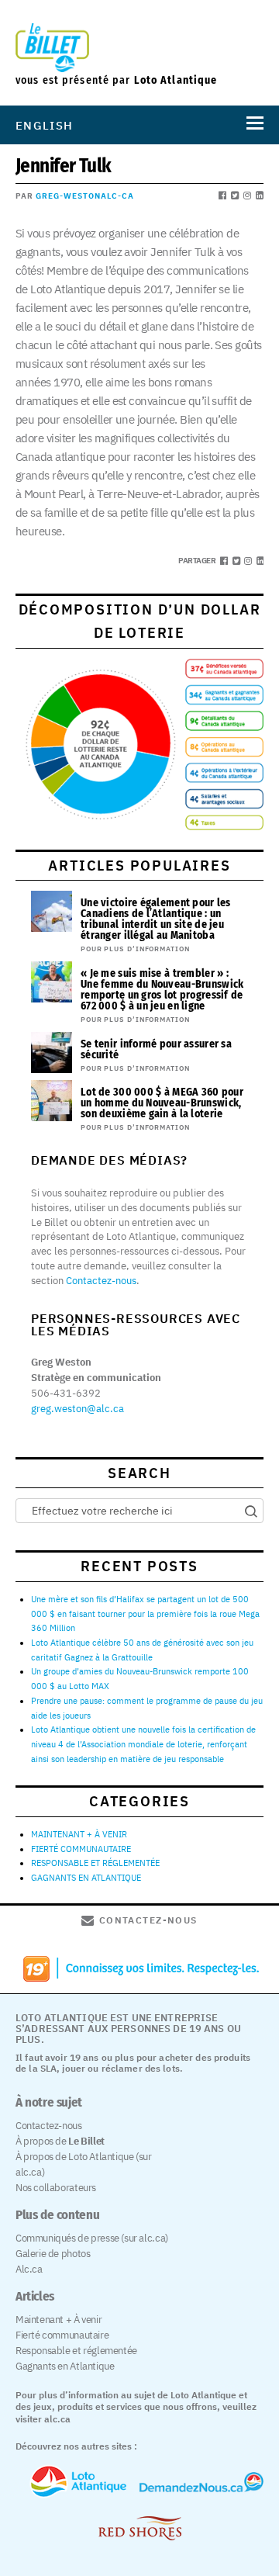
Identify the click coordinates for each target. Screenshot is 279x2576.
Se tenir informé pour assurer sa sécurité (156, 1049)
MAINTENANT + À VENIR (79, 1834)
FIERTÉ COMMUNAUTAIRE (81, 1849)
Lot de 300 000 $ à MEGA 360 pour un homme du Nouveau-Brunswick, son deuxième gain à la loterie (162, 1103)
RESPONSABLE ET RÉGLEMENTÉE (95, 1863)
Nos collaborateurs (56, 2188)
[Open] (252, 125)
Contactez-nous (101, 1281)
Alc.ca (29, 2269)
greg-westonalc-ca (85, 196)
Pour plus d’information (135, 949)
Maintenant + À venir (59, 2320)
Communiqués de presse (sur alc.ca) (92, 2238)
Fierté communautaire (62, 2335)
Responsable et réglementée (76, 2351)
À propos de (60, 2141)
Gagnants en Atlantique (65, 2366)
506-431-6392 (66, 1393)
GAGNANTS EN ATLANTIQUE (86, 1878)
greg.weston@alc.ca (77, 1409)
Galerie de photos (53, 2254)
